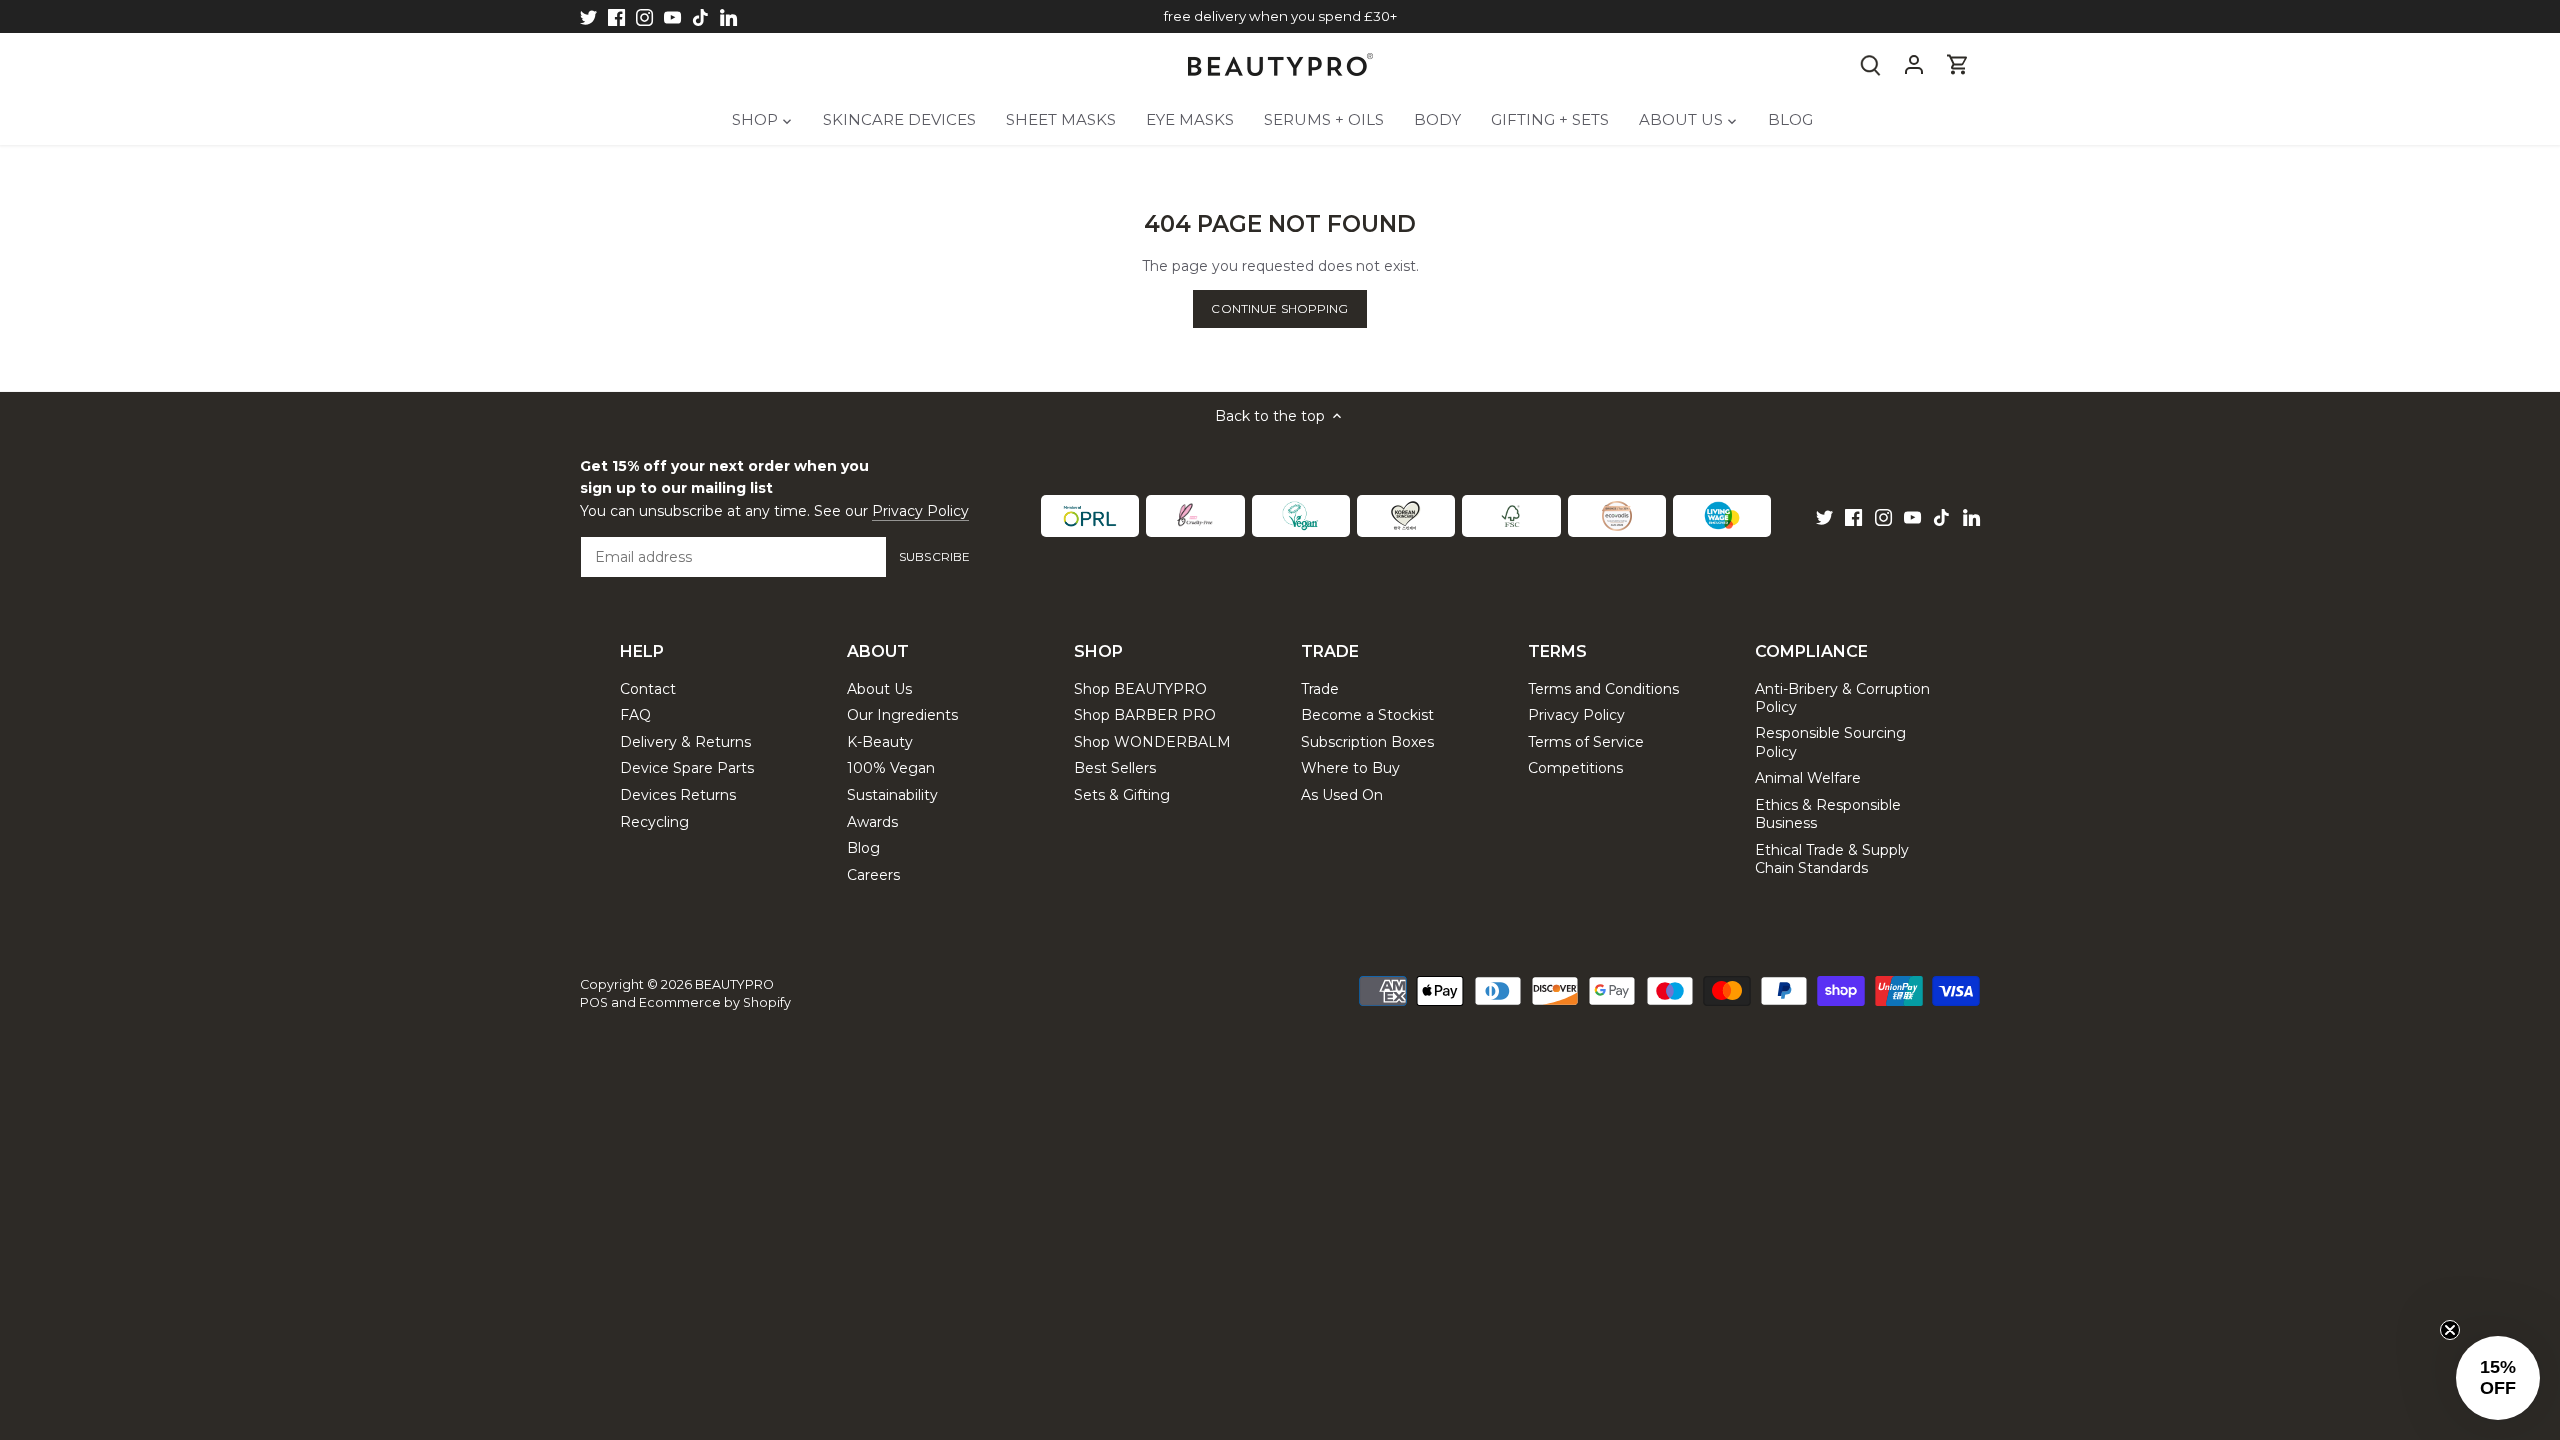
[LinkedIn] (728, 17)
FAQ (635, 715)
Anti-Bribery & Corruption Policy (1842, 698)
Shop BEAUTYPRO (1140, 689)
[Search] (1870, 64)
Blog (863, 848)
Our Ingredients (902, 715)
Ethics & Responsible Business (1828, 814)
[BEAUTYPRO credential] (1090, 516)
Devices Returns (678, 795)
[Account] (1914, 64)
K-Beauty (880, 742)
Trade (1320, 689)
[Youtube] (672, 17)
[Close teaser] (2450, 1330)
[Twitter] (588, 17)
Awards (872, 822)
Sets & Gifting (1122, 795)
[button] (2498, 1378)
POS (594, 1002)
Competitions (1575, 768)
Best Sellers (1115, 768)
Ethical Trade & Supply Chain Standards (1832, 859)
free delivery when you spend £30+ (1280, 16)
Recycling (654, 822)
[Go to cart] (1958, 64)
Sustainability (892, 795)
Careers (873, 875)
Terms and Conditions (1603, 689)
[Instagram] (644, 17)
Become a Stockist (1367, 715)
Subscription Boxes (1367, 742)
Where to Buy (1350, 768)
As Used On (1342, 795)
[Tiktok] (700, 17)
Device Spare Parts (687, 768)
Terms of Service (1586, 742)
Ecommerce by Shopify (715, 1002)
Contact (648, 689)
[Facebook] (616, 17)
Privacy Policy (920, 511)
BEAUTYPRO (734, 984)
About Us (879, 689)
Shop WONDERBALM (1152, 742)
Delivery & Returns (685, 742)
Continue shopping (1279, 308)
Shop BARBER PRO (1145, 715)
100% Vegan (891, 768)
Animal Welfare (1808, 778)
